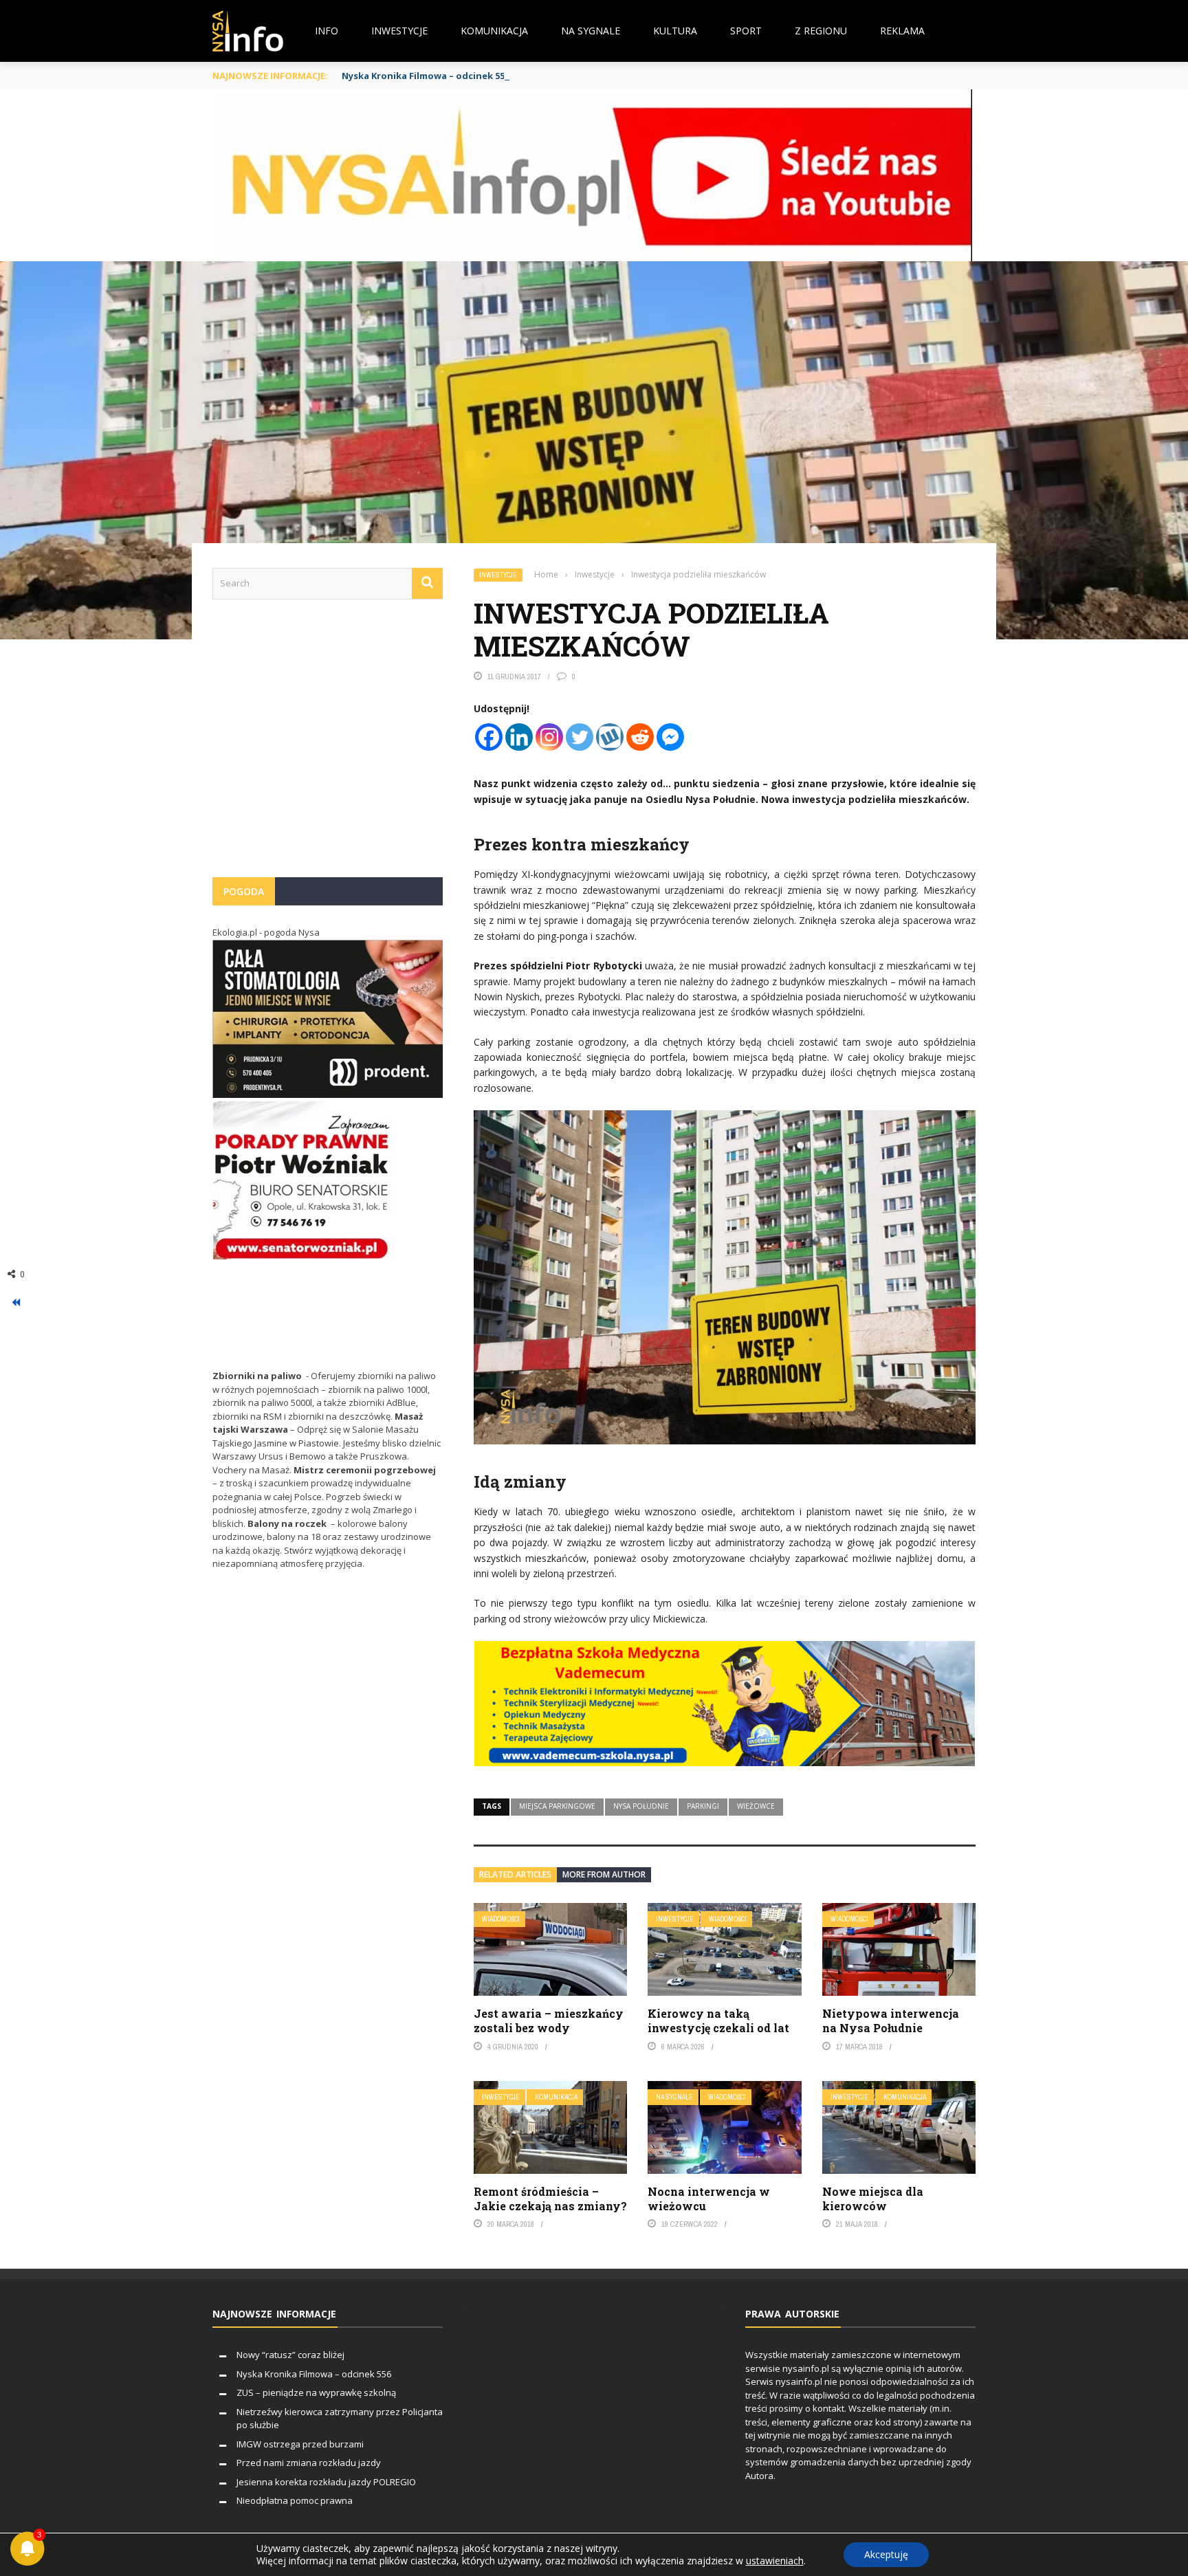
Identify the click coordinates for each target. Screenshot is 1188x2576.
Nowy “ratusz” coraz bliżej (290, 2355)
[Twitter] (580, 737)
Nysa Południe (641, 1806)
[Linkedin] (519, 737)
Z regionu (821, 31)
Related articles (515, 1874)
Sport (746, 31)
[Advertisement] (328, 745)
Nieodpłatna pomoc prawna (295, 2500)
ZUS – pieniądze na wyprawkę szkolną (316, 2392)
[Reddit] (640, 737)
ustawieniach (775, 2561)
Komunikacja (494, 31)
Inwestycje (399, 31)
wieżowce (756, 1806)
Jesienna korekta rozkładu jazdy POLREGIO (326, 2482)
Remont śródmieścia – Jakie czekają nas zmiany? (550, 2199)
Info (327, 31)
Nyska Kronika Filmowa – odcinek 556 (426, 76)
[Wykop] (610, 737)
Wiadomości (501, 1919)
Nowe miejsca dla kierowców (873, 2199)
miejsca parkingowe (557, 1806)
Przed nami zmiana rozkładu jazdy (309, 2463)
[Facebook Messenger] (670, 737)
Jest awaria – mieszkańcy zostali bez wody (549, 2021)
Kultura (675, 31)
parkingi (703, 1806)
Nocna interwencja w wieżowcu (709, 2199)
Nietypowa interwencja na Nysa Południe (891, 2021)
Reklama (902, 31)
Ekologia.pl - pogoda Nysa (266, 932)
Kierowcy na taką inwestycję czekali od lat (718, 2021)
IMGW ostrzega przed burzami (300, 2444)
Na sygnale (591, 31)
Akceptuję (886, 2554)
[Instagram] (549, 737)
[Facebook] (489, 737)
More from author (604, 1874)
